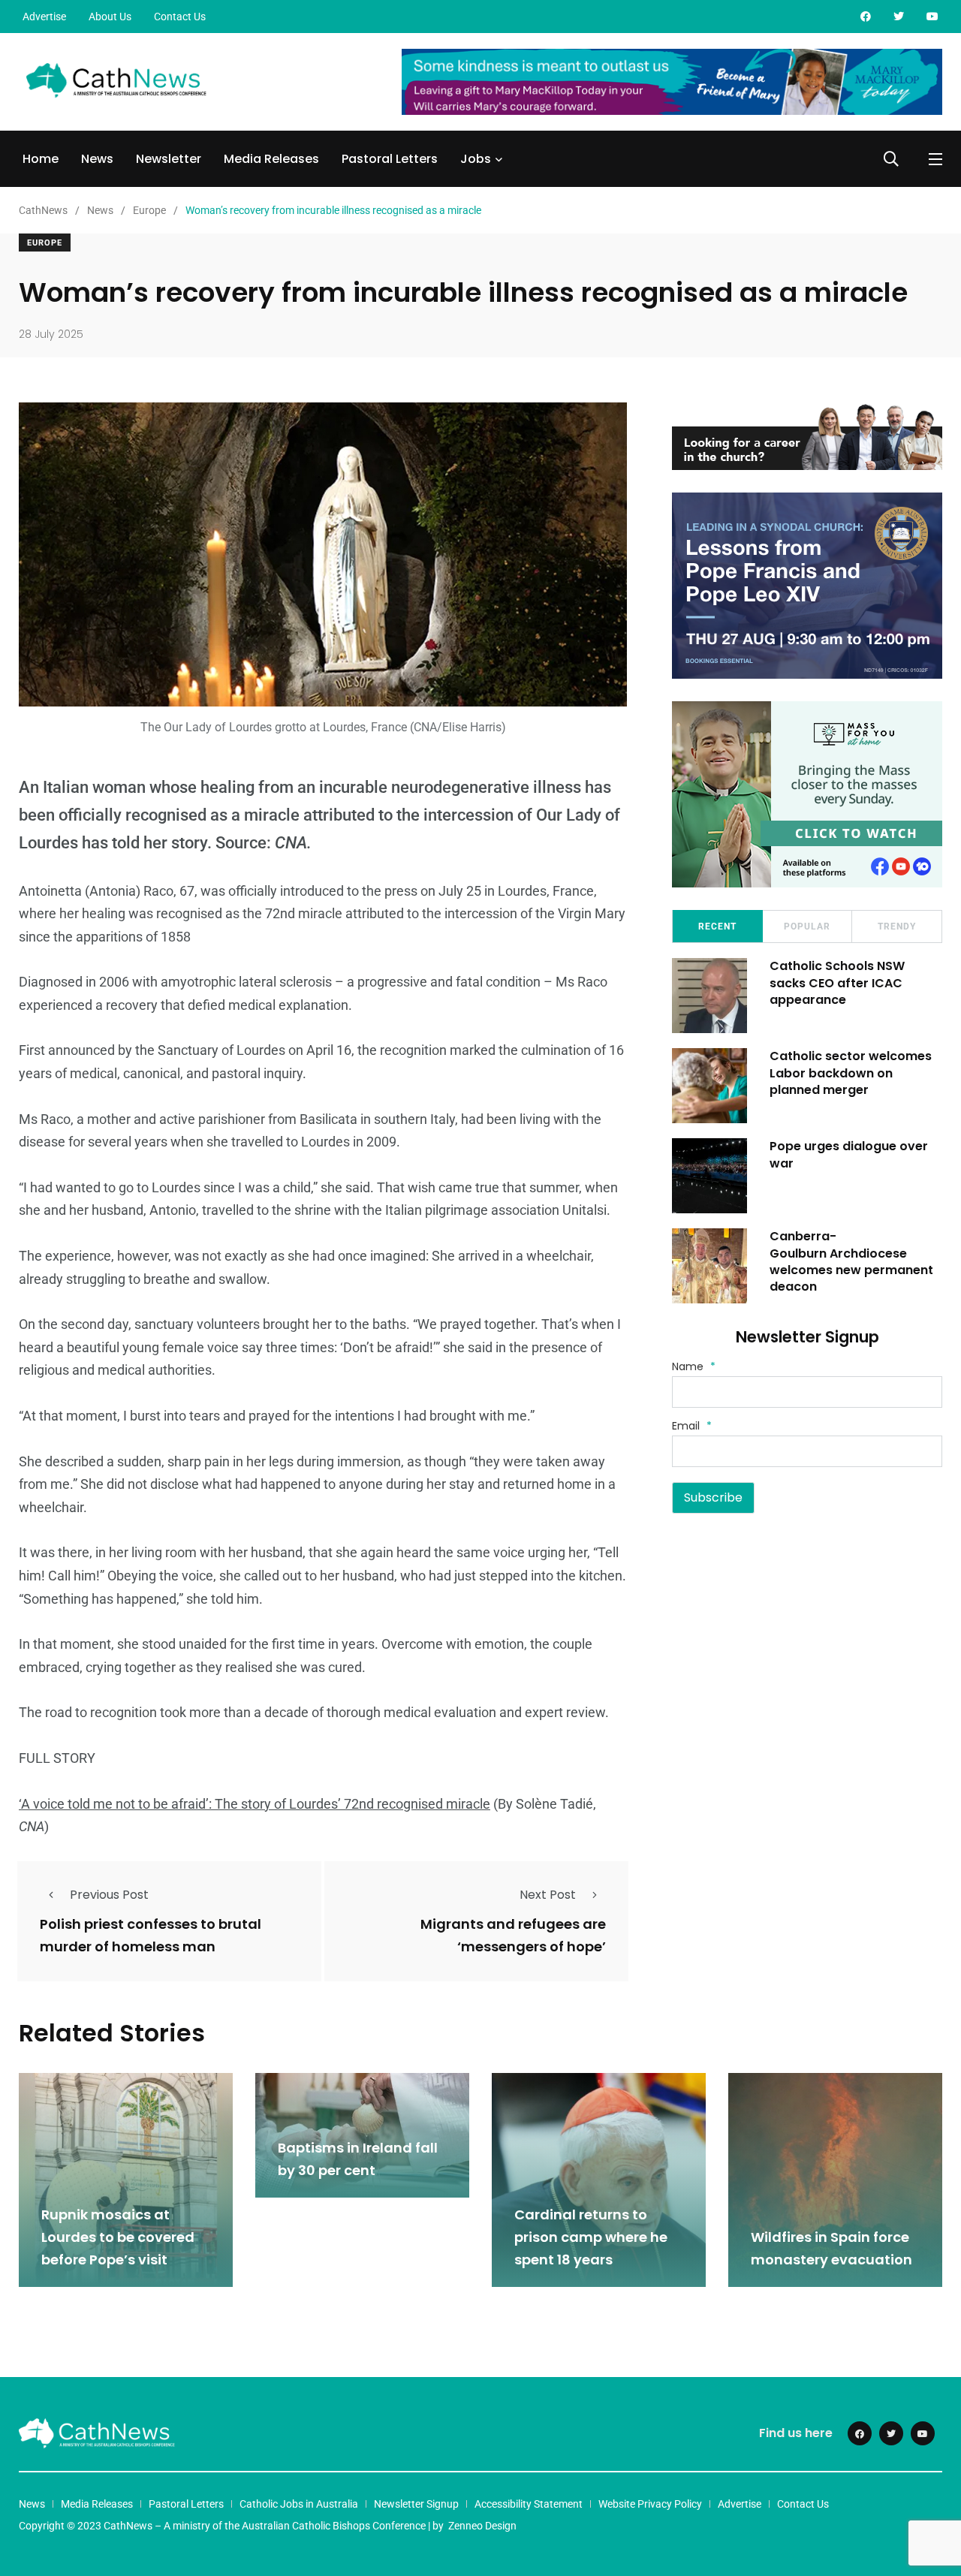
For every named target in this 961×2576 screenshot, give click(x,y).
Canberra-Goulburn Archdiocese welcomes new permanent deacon (851, 1261)
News (97, 159)
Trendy (897, 926)
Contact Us (180, 17)
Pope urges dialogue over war (849, 1154)
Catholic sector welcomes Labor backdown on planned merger (851, 1073)
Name (694, 1366)
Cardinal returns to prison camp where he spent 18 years (591, 2237)
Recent (717, 926)
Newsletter (169, 159)
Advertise (44, 17)
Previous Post (109, 1895)
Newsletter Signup (416, 2504)
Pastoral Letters (390, 159)
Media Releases (271, 159)
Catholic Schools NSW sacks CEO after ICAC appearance (837, 983)
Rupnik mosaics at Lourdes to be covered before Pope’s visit (118, 2237)
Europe (45, 243)
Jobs (476, 159)
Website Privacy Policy (650, 2504)
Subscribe (713, 1497)
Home (41, 159)
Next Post (548, 1895)
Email (692, 1426)
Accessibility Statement (529, 2504)
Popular (807, 926)
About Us (110, 17)
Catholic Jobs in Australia (299, 2504)
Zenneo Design (482, 2526)
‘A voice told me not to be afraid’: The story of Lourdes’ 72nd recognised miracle (255, 1804)
